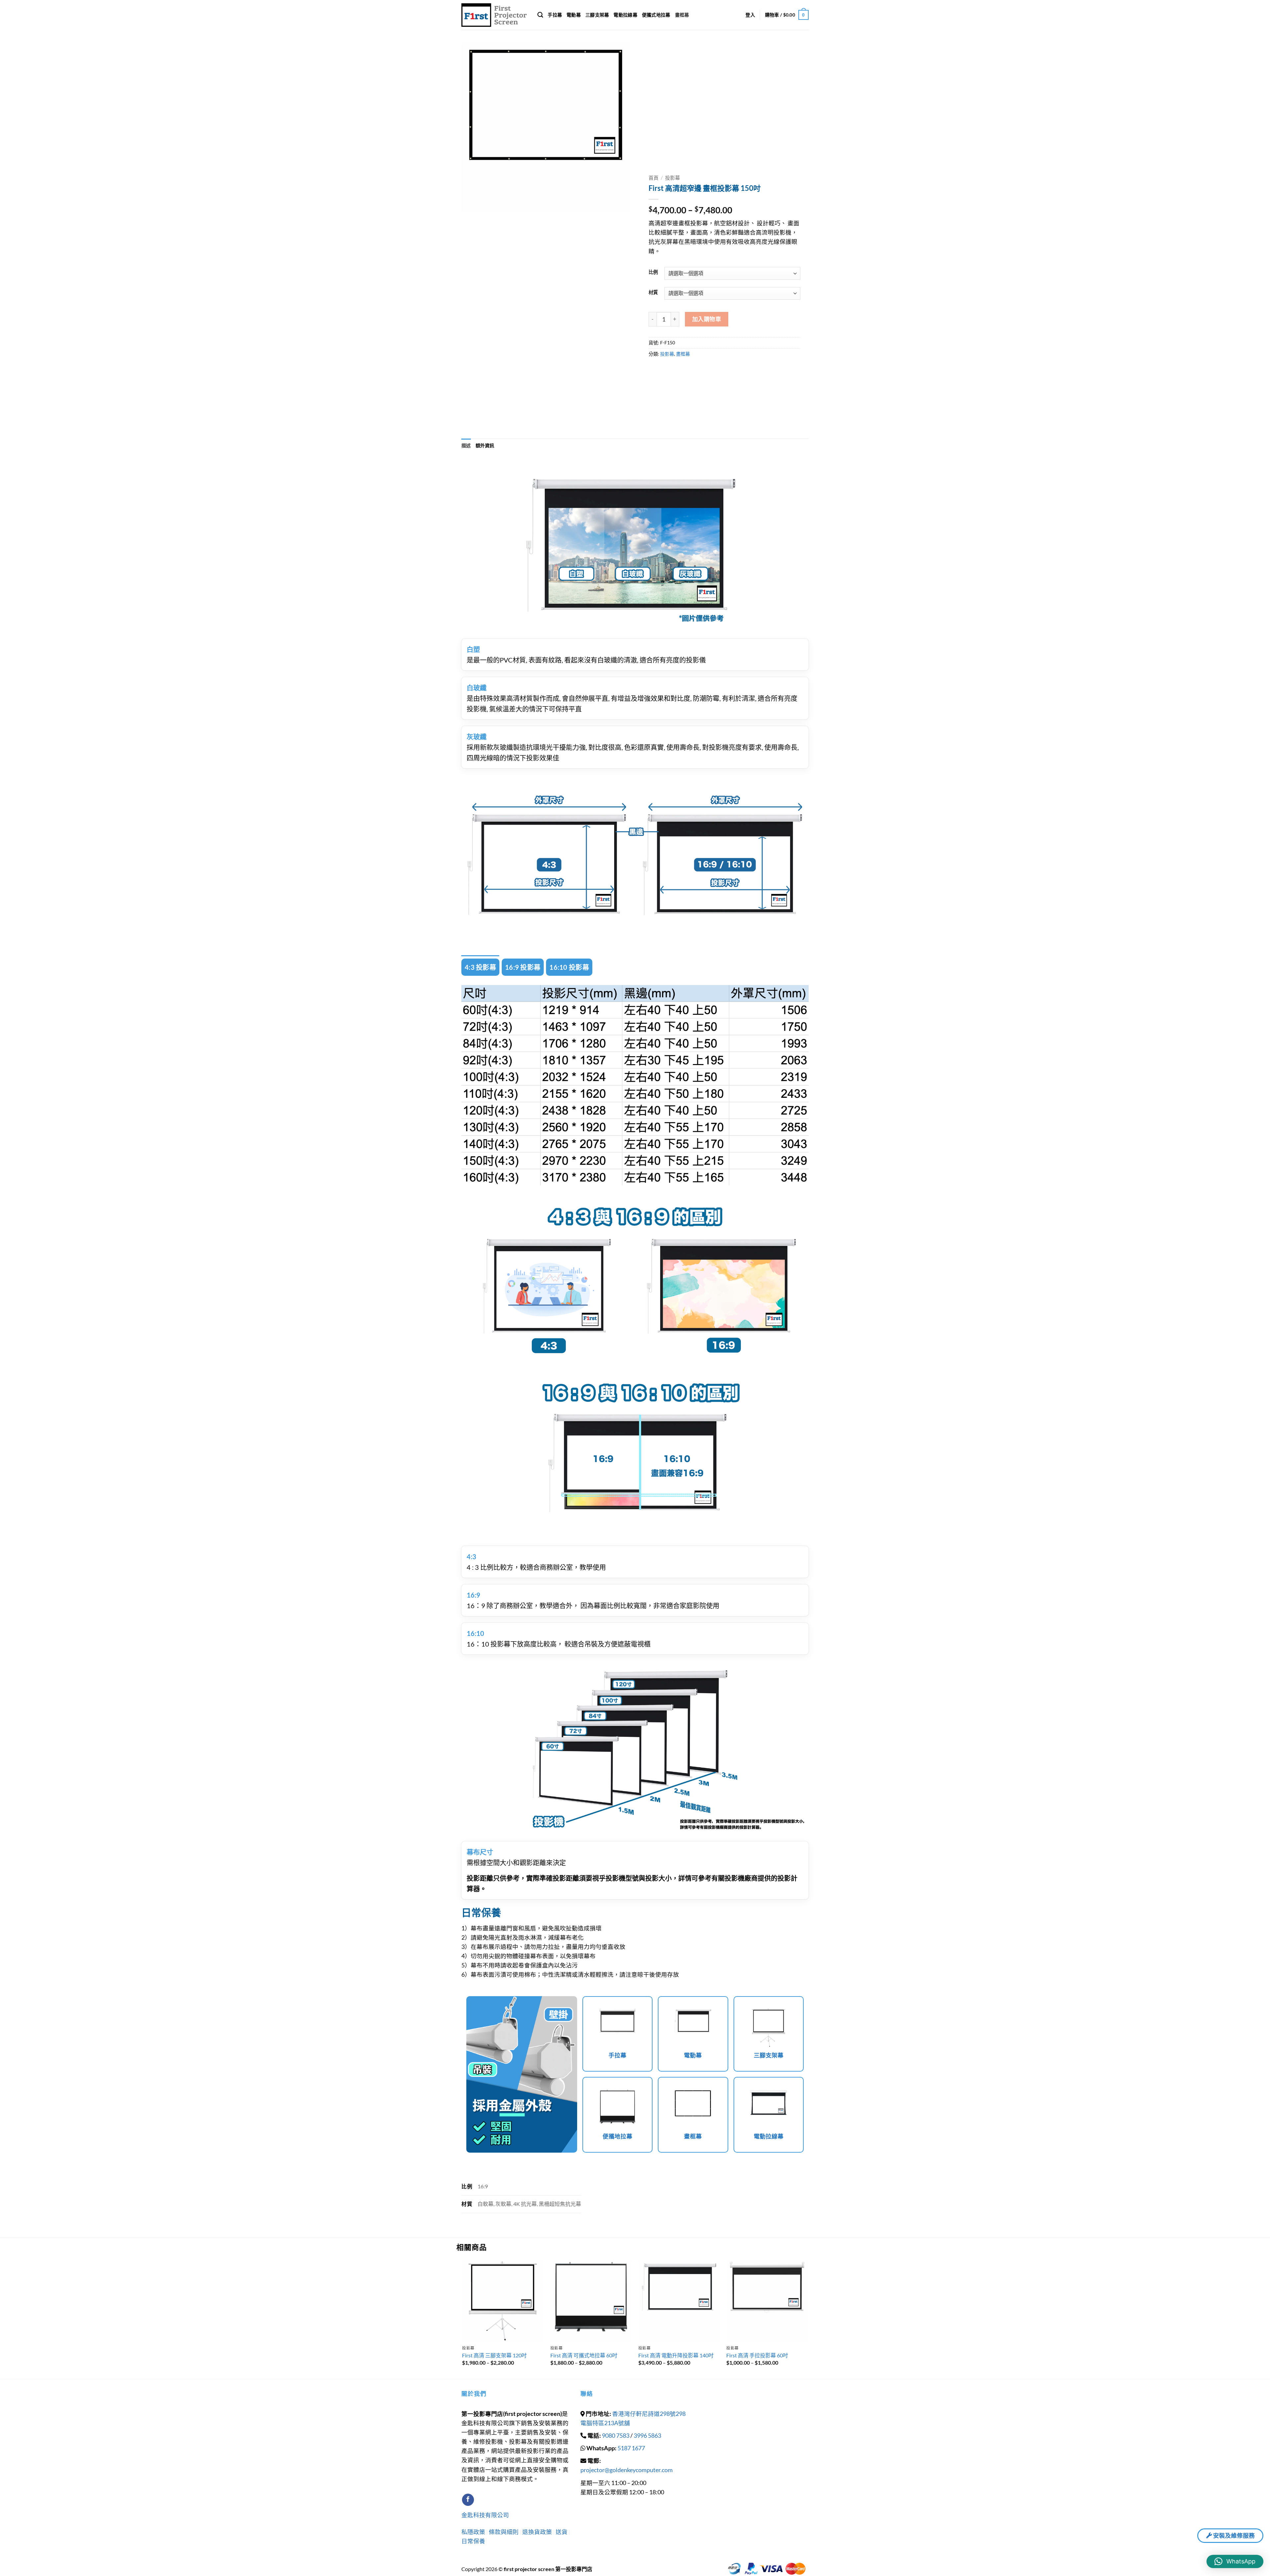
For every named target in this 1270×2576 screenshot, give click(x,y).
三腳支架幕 (597, 15)
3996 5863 (647, 2436)
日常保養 (473, 2541)
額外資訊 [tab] (485, 445)
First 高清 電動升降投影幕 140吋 (676, 2355)
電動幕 (574, 15)
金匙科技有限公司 (485, 2515)
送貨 (562, 2532)
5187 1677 (631, 2448)
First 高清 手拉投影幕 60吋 (757, 2355)
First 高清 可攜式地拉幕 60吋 (584, 2355)
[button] (750, 15)
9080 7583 (616, 2436)
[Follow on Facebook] (468, 2500)
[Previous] (463, 2319)
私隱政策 (474, 2532)
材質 (653, 293)
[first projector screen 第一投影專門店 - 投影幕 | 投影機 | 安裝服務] (494, 15)
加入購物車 (707, 319)
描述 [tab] (466, 445)
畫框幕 (682, 15)
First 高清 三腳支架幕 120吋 (494, 2355)
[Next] (808, 2319)
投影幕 (673, 178)
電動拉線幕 (625, 15)
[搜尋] (540, 15)
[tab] (480, 967)
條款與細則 (504, 2532)
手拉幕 (555, 15)
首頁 (654, 178)
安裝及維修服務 (1233, 2535)
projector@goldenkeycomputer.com (627, 2470)
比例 (653, 272)
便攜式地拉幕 (656, 15)
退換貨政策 (537, 2532)
